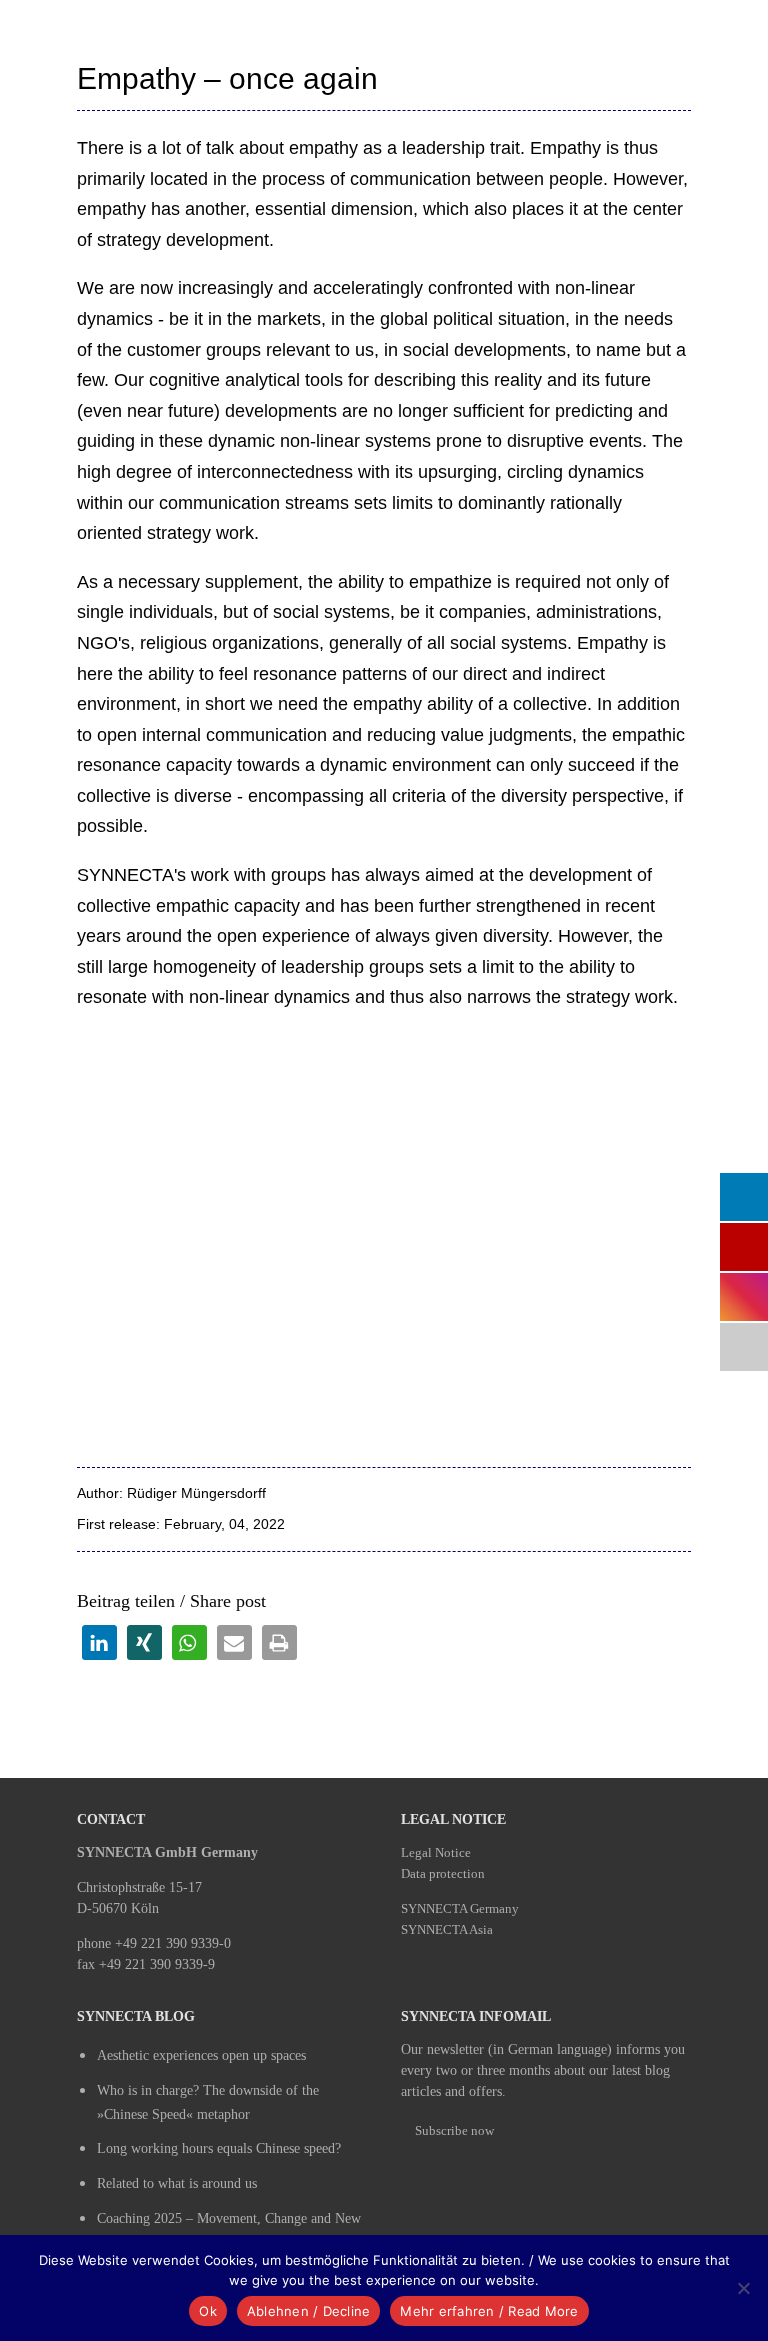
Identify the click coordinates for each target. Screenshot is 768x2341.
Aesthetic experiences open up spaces (201, 2055)
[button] (99, 1642)
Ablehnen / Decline (309, 2311)
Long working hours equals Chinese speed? (219, 2148)
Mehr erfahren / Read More (489, 2311)
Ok (208, 2311)
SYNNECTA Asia (447, 1929)
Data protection (443, 1873)
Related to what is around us (177, 2183)
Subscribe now (454, 2130)
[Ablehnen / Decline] (743, 2288)
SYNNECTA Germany (460, 1908)
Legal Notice (436, 1852)
